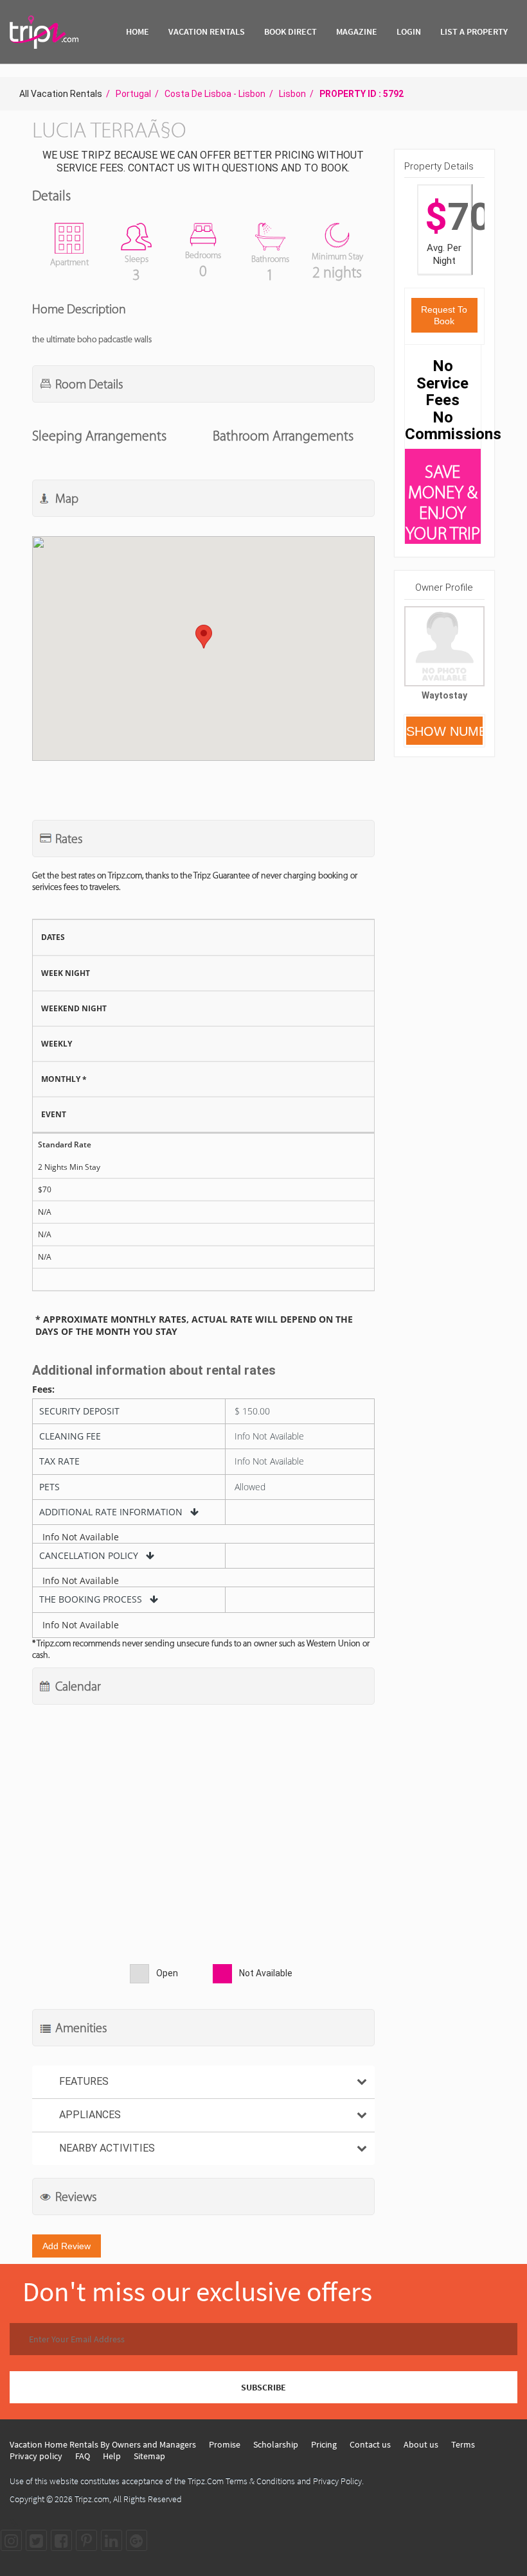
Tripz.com (92, 2499)
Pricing (324, 2444)
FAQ (83, 2456)
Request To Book (444, 315)
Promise (225, 2444)
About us (421, 2444)
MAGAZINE (357, 31)
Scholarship (276, 2444)
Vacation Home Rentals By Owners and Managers (103, 2444)
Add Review (67, 2246)
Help (112, 2456)
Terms (463, 2444)
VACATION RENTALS (207, 31)
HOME (138, 31)
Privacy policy (36, 2456)
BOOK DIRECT (290, 31)
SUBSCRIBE (263, 2387)
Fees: (43, 1389)
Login (409, 31)
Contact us (370, 2444)
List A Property (474, 31)
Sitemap (149, 2456)
